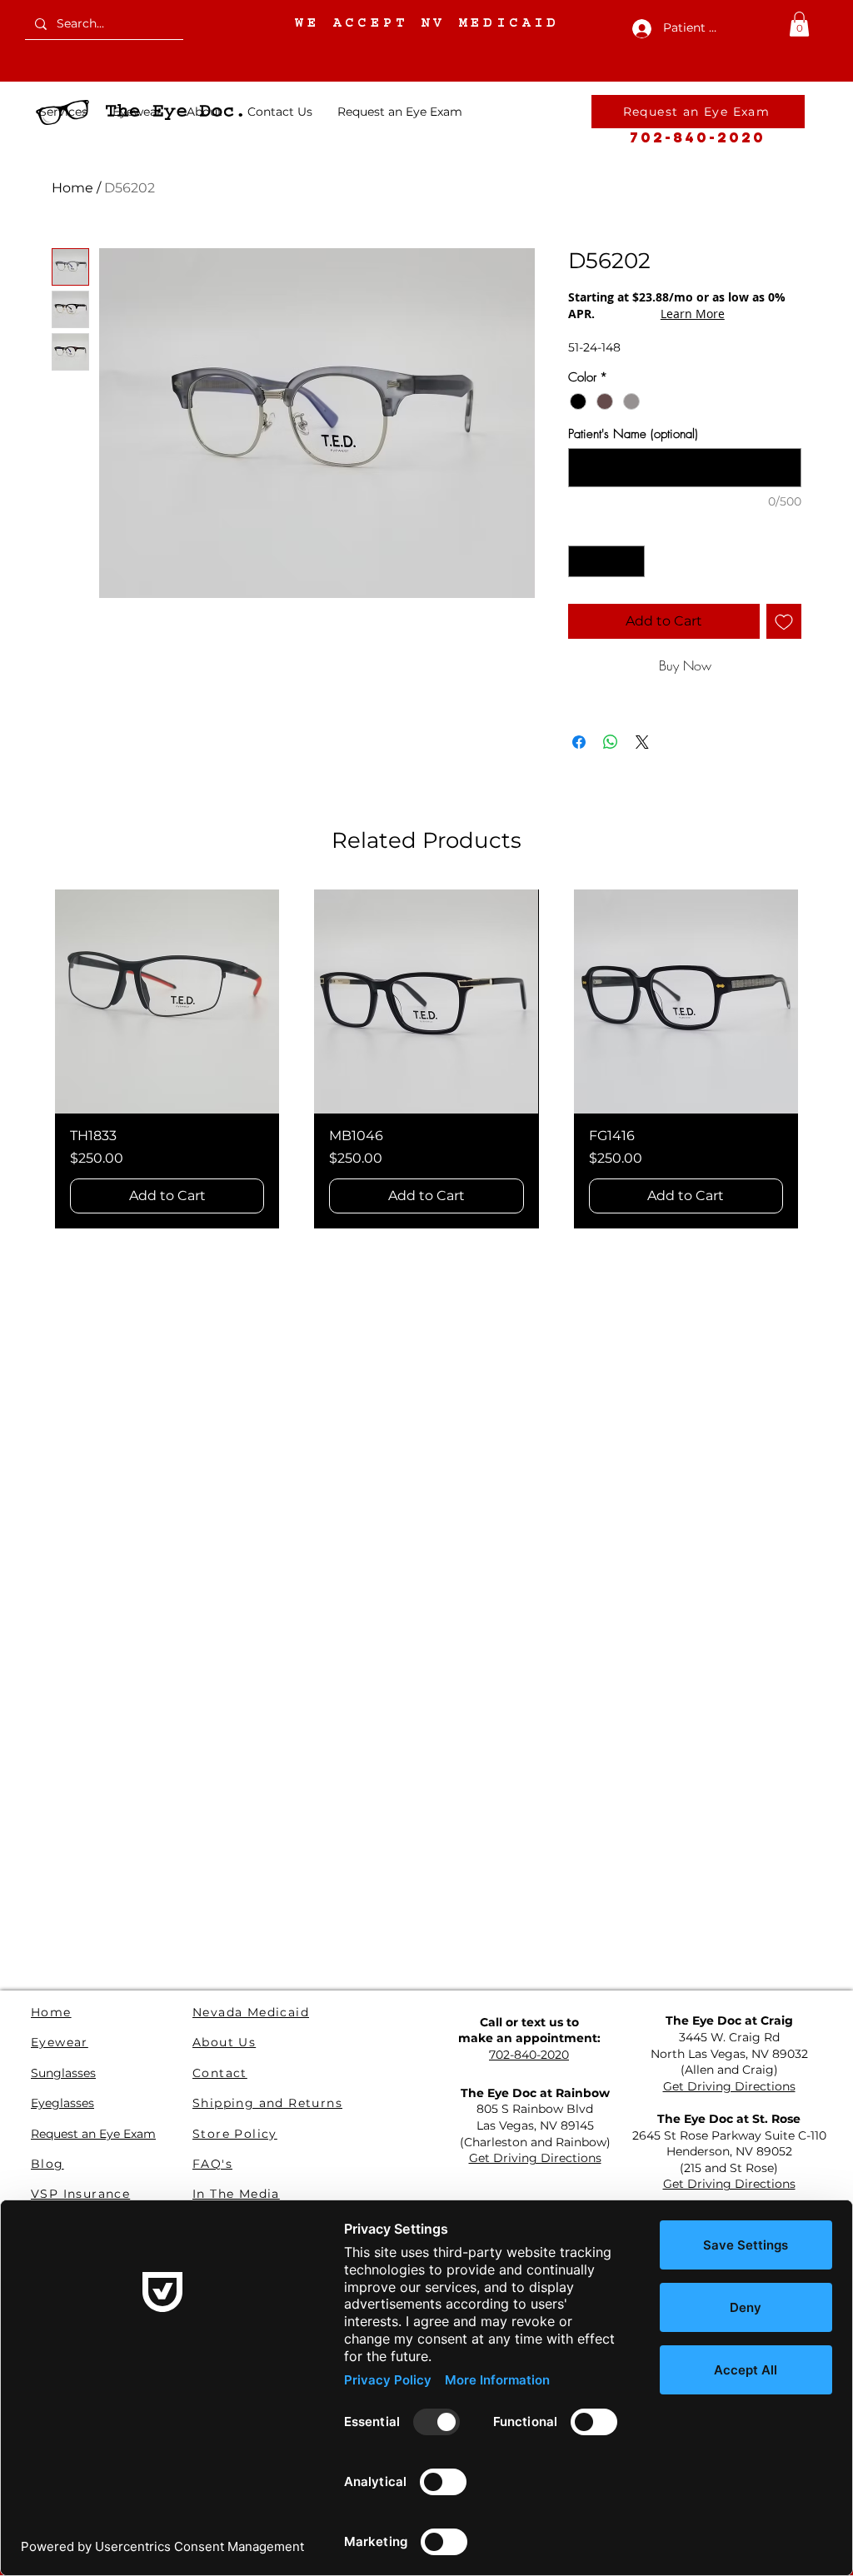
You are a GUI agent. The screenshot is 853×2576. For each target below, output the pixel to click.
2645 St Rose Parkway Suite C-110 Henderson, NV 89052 (729, 2144)
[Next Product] (825, 1059)
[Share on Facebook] (579, 742)
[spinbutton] (607, 562)
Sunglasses (63, 2073)
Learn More (693, 314)
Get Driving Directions (729, 2086)
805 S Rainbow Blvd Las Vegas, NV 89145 (535, 2117)
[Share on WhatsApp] (611, 742)
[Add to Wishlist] (784, 621)
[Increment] (632, 562)
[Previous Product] (28, 1059)
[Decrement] (582, 562)
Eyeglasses (62, 2103)
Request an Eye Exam (93, 2134)
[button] (799, 24)
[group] (426, 1059)
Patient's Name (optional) (633, 434)
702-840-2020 (698, 137)
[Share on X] (642, 742)
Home (72, 188)
